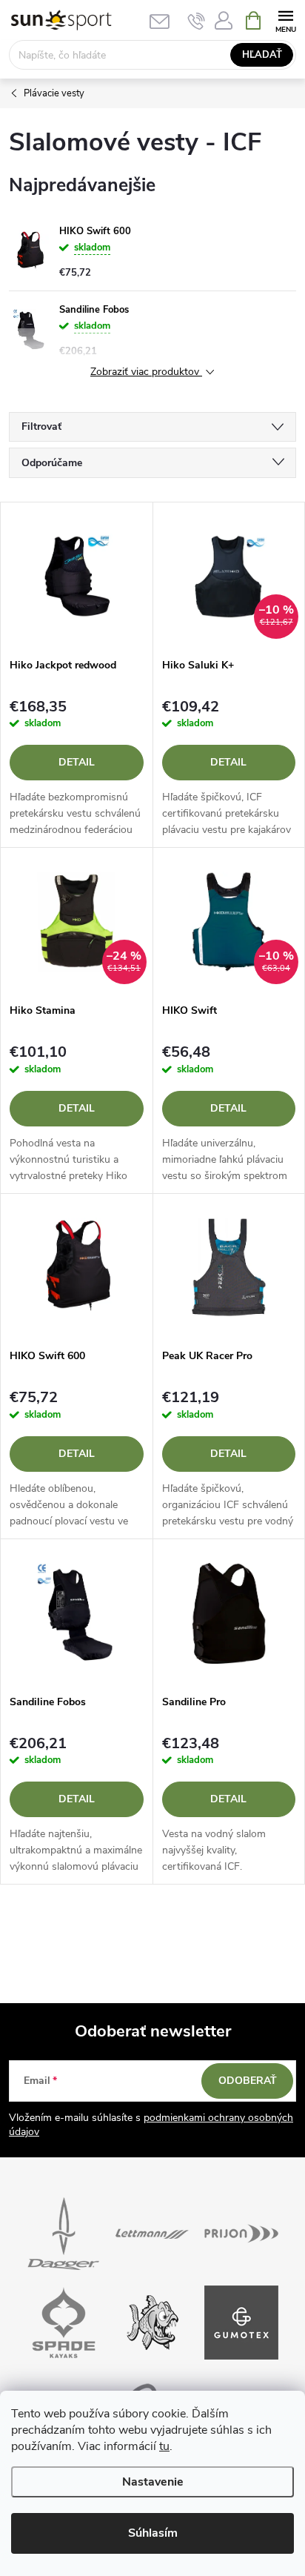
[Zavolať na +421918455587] (197, 21)
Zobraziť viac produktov (146, 372)
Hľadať (262, 55)
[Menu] (285, 20)
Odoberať (248, 2081)
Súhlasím (153, 2533)
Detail (77, 762)
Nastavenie (153, 2482)
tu (164, 2446)
